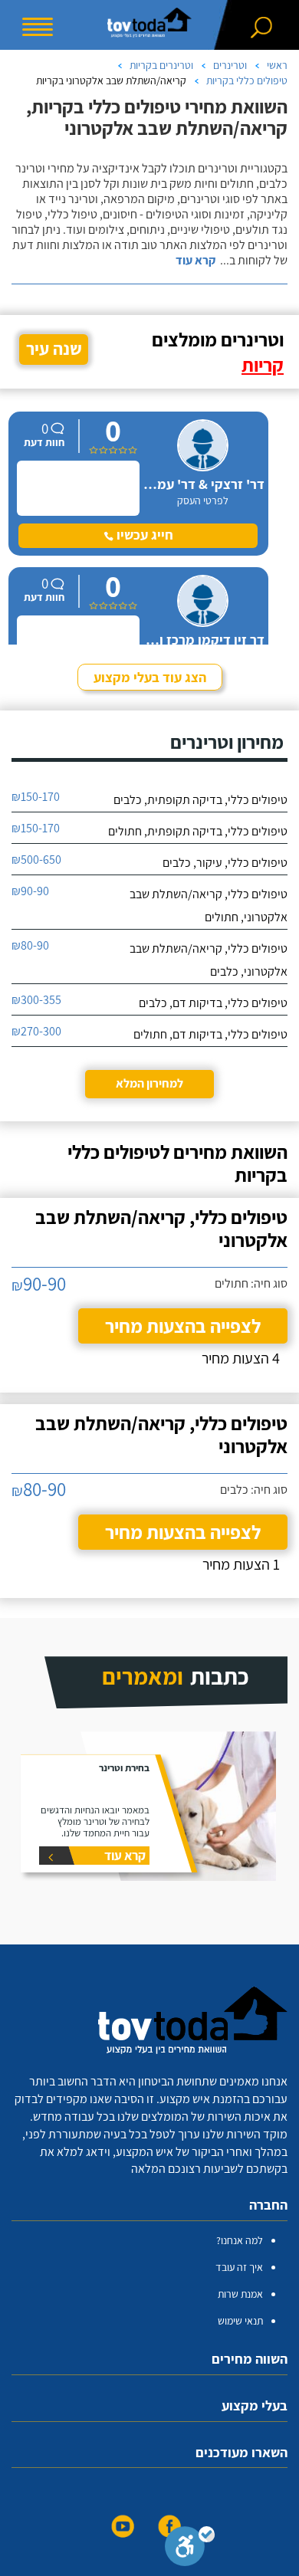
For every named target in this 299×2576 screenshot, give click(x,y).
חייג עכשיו (143, 535)
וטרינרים (230, 65)
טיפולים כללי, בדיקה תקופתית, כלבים (200, 800)
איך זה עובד (239, 2267)
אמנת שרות (240, 2294)
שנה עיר (54, 349)
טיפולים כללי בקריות (247, 80)
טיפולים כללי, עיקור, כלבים (225, 863)
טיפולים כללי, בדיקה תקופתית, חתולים (198, 831)
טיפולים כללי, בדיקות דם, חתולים (210, 1034)
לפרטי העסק (203, 500)
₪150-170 (36, 797)
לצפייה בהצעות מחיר (183, 1326)
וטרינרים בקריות (161, 65)
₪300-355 (36, 1000)
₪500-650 (36, 860)
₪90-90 (30, 891)
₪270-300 (36, 1031)
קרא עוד (195, 261)
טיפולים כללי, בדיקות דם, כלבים (213, 1003)
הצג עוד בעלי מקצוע (150, 677)
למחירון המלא (149, 1083)
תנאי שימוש (240, 2321)
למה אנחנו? (240, 2240)
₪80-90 (30, 945)
